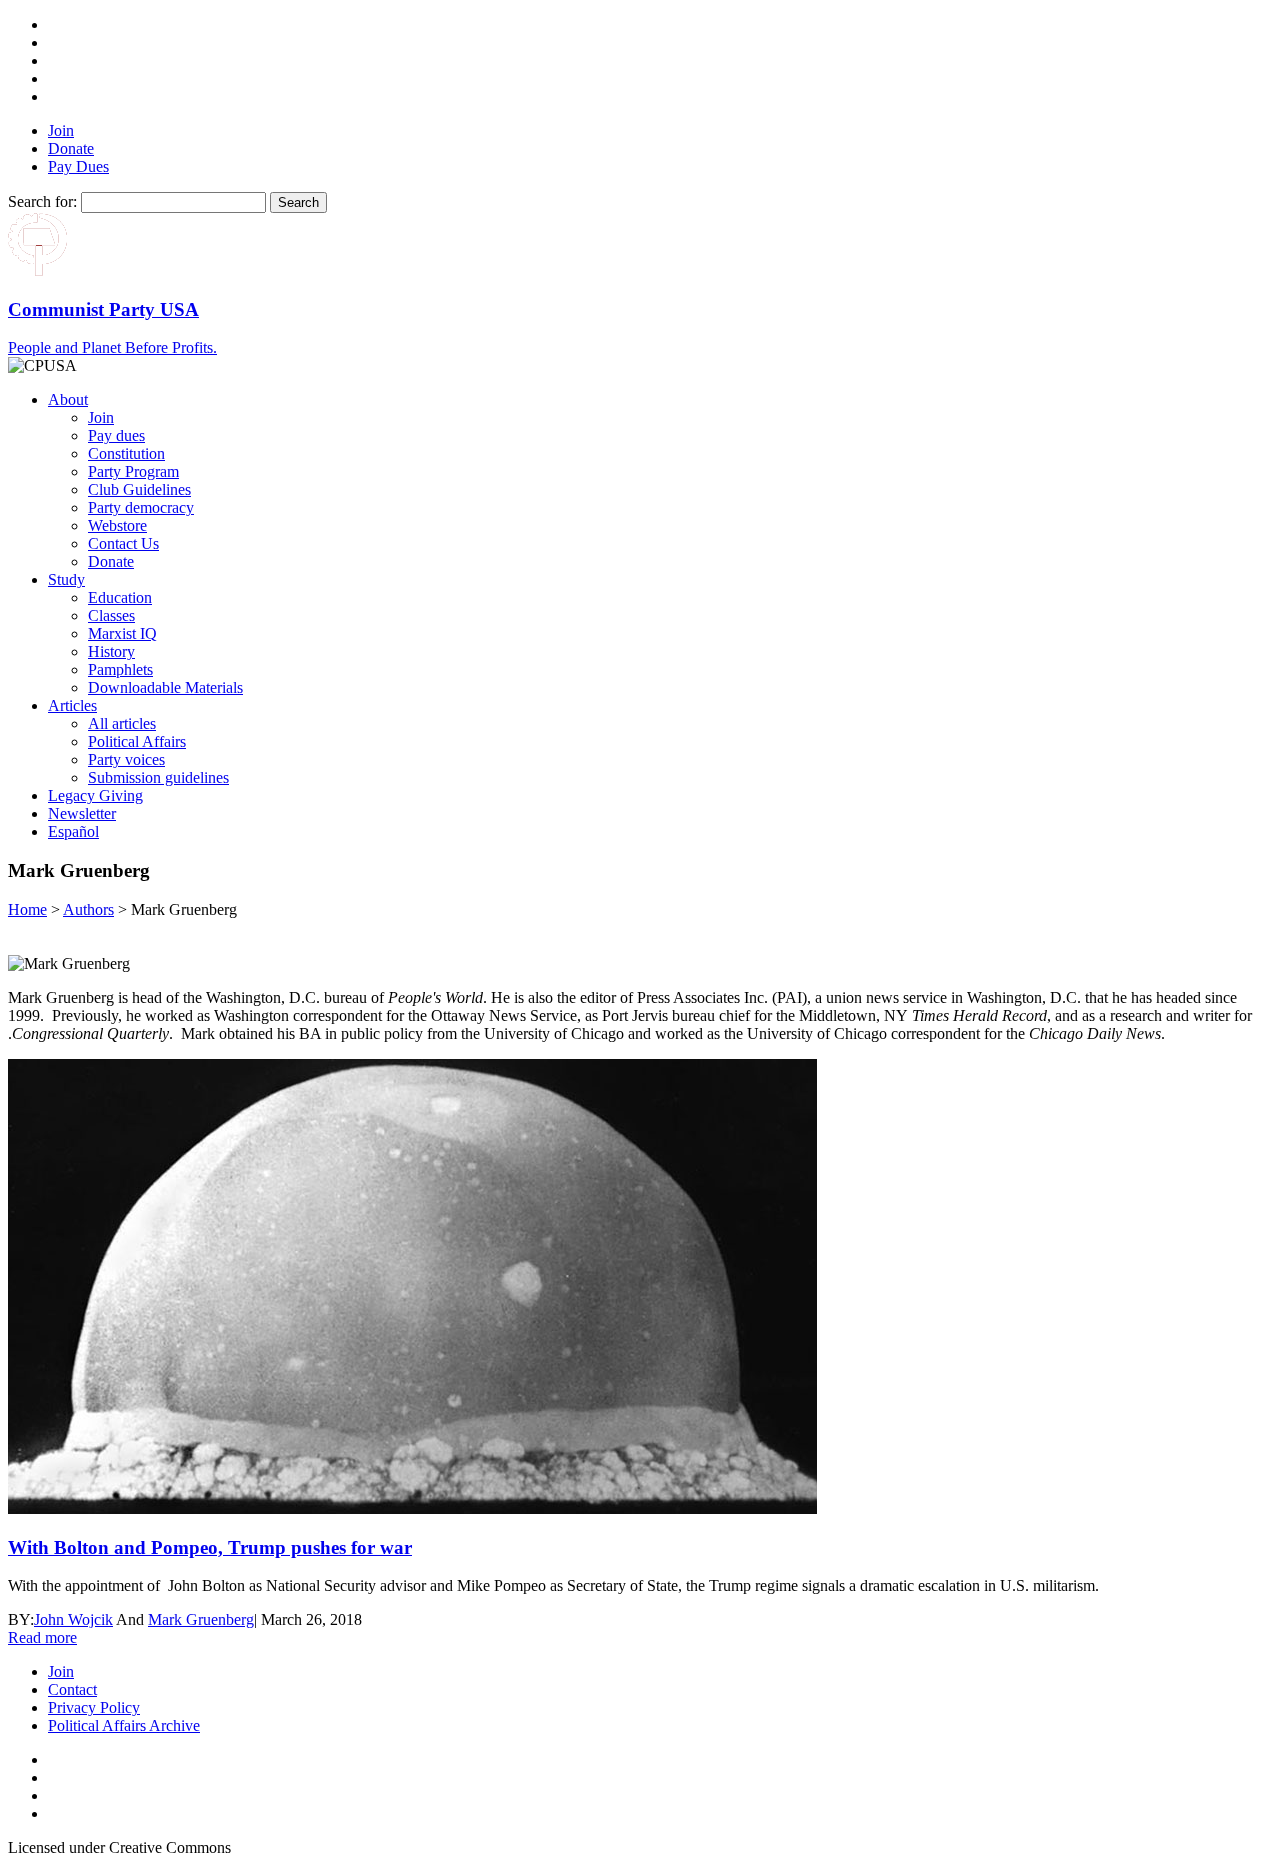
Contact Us (123, 543)
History (111, 651)
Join (61, 130)
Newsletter (82, 813)
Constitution (126, 453)
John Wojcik (73, 1619)
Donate (71, 148)
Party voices (126, 759)
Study (66, 579)
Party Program (133, 471)
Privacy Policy (94, 1707)
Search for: (42, 201)
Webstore (117, 525)
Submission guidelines (158, 777)
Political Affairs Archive (124, 1725)
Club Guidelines (139, 489)
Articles (72, 705)
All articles (122, 723)
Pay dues (116, 435)
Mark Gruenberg (201, 1619)
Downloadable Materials (165, 687)
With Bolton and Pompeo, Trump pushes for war (210, 1547)
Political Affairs (137, 741)
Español (73, 831)
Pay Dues (78, 166)
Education (120, 597)
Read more (42, 1637)
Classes (111, 615)
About (68, 399)
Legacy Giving (95, 795)
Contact (72, 1689)
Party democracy (141, 507)
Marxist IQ (122, 633)
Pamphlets (120, 669)
